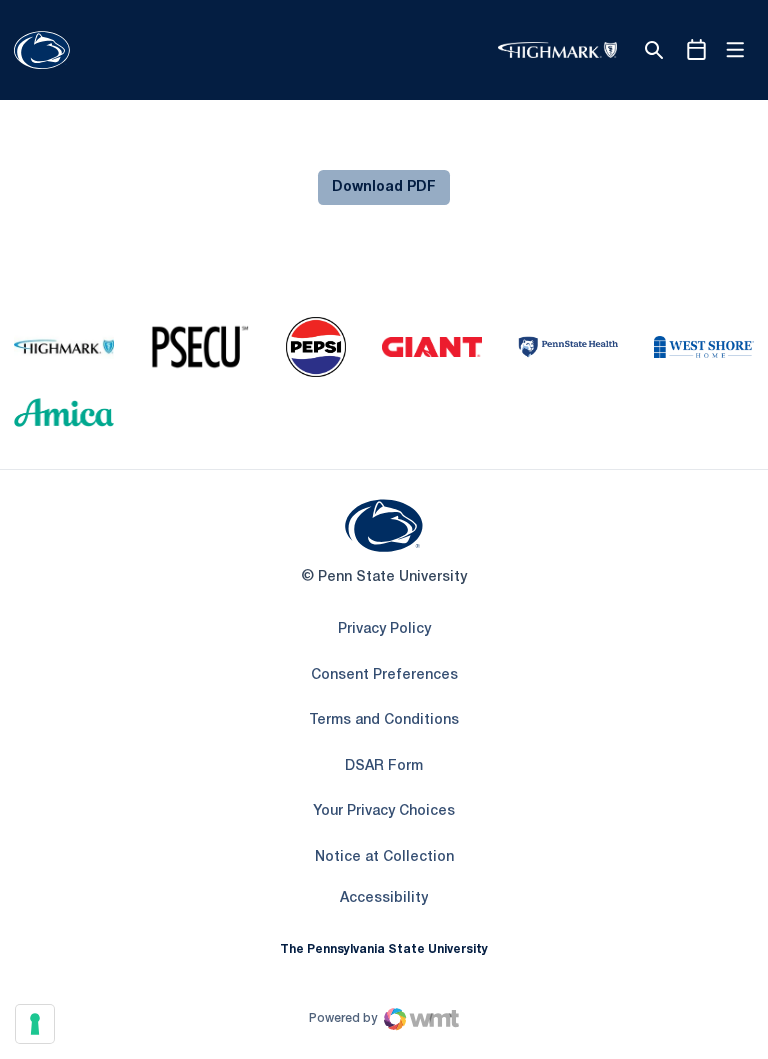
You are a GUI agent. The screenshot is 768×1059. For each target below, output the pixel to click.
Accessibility (384, 898)
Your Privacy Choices (384, 811)
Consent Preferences (384, 675)
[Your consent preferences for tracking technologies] (35, 1024)
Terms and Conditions (384, 720)
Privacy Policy (384, 629)
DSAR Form (384, 766)
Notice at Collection (384, 857)
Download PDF (384, 187)
